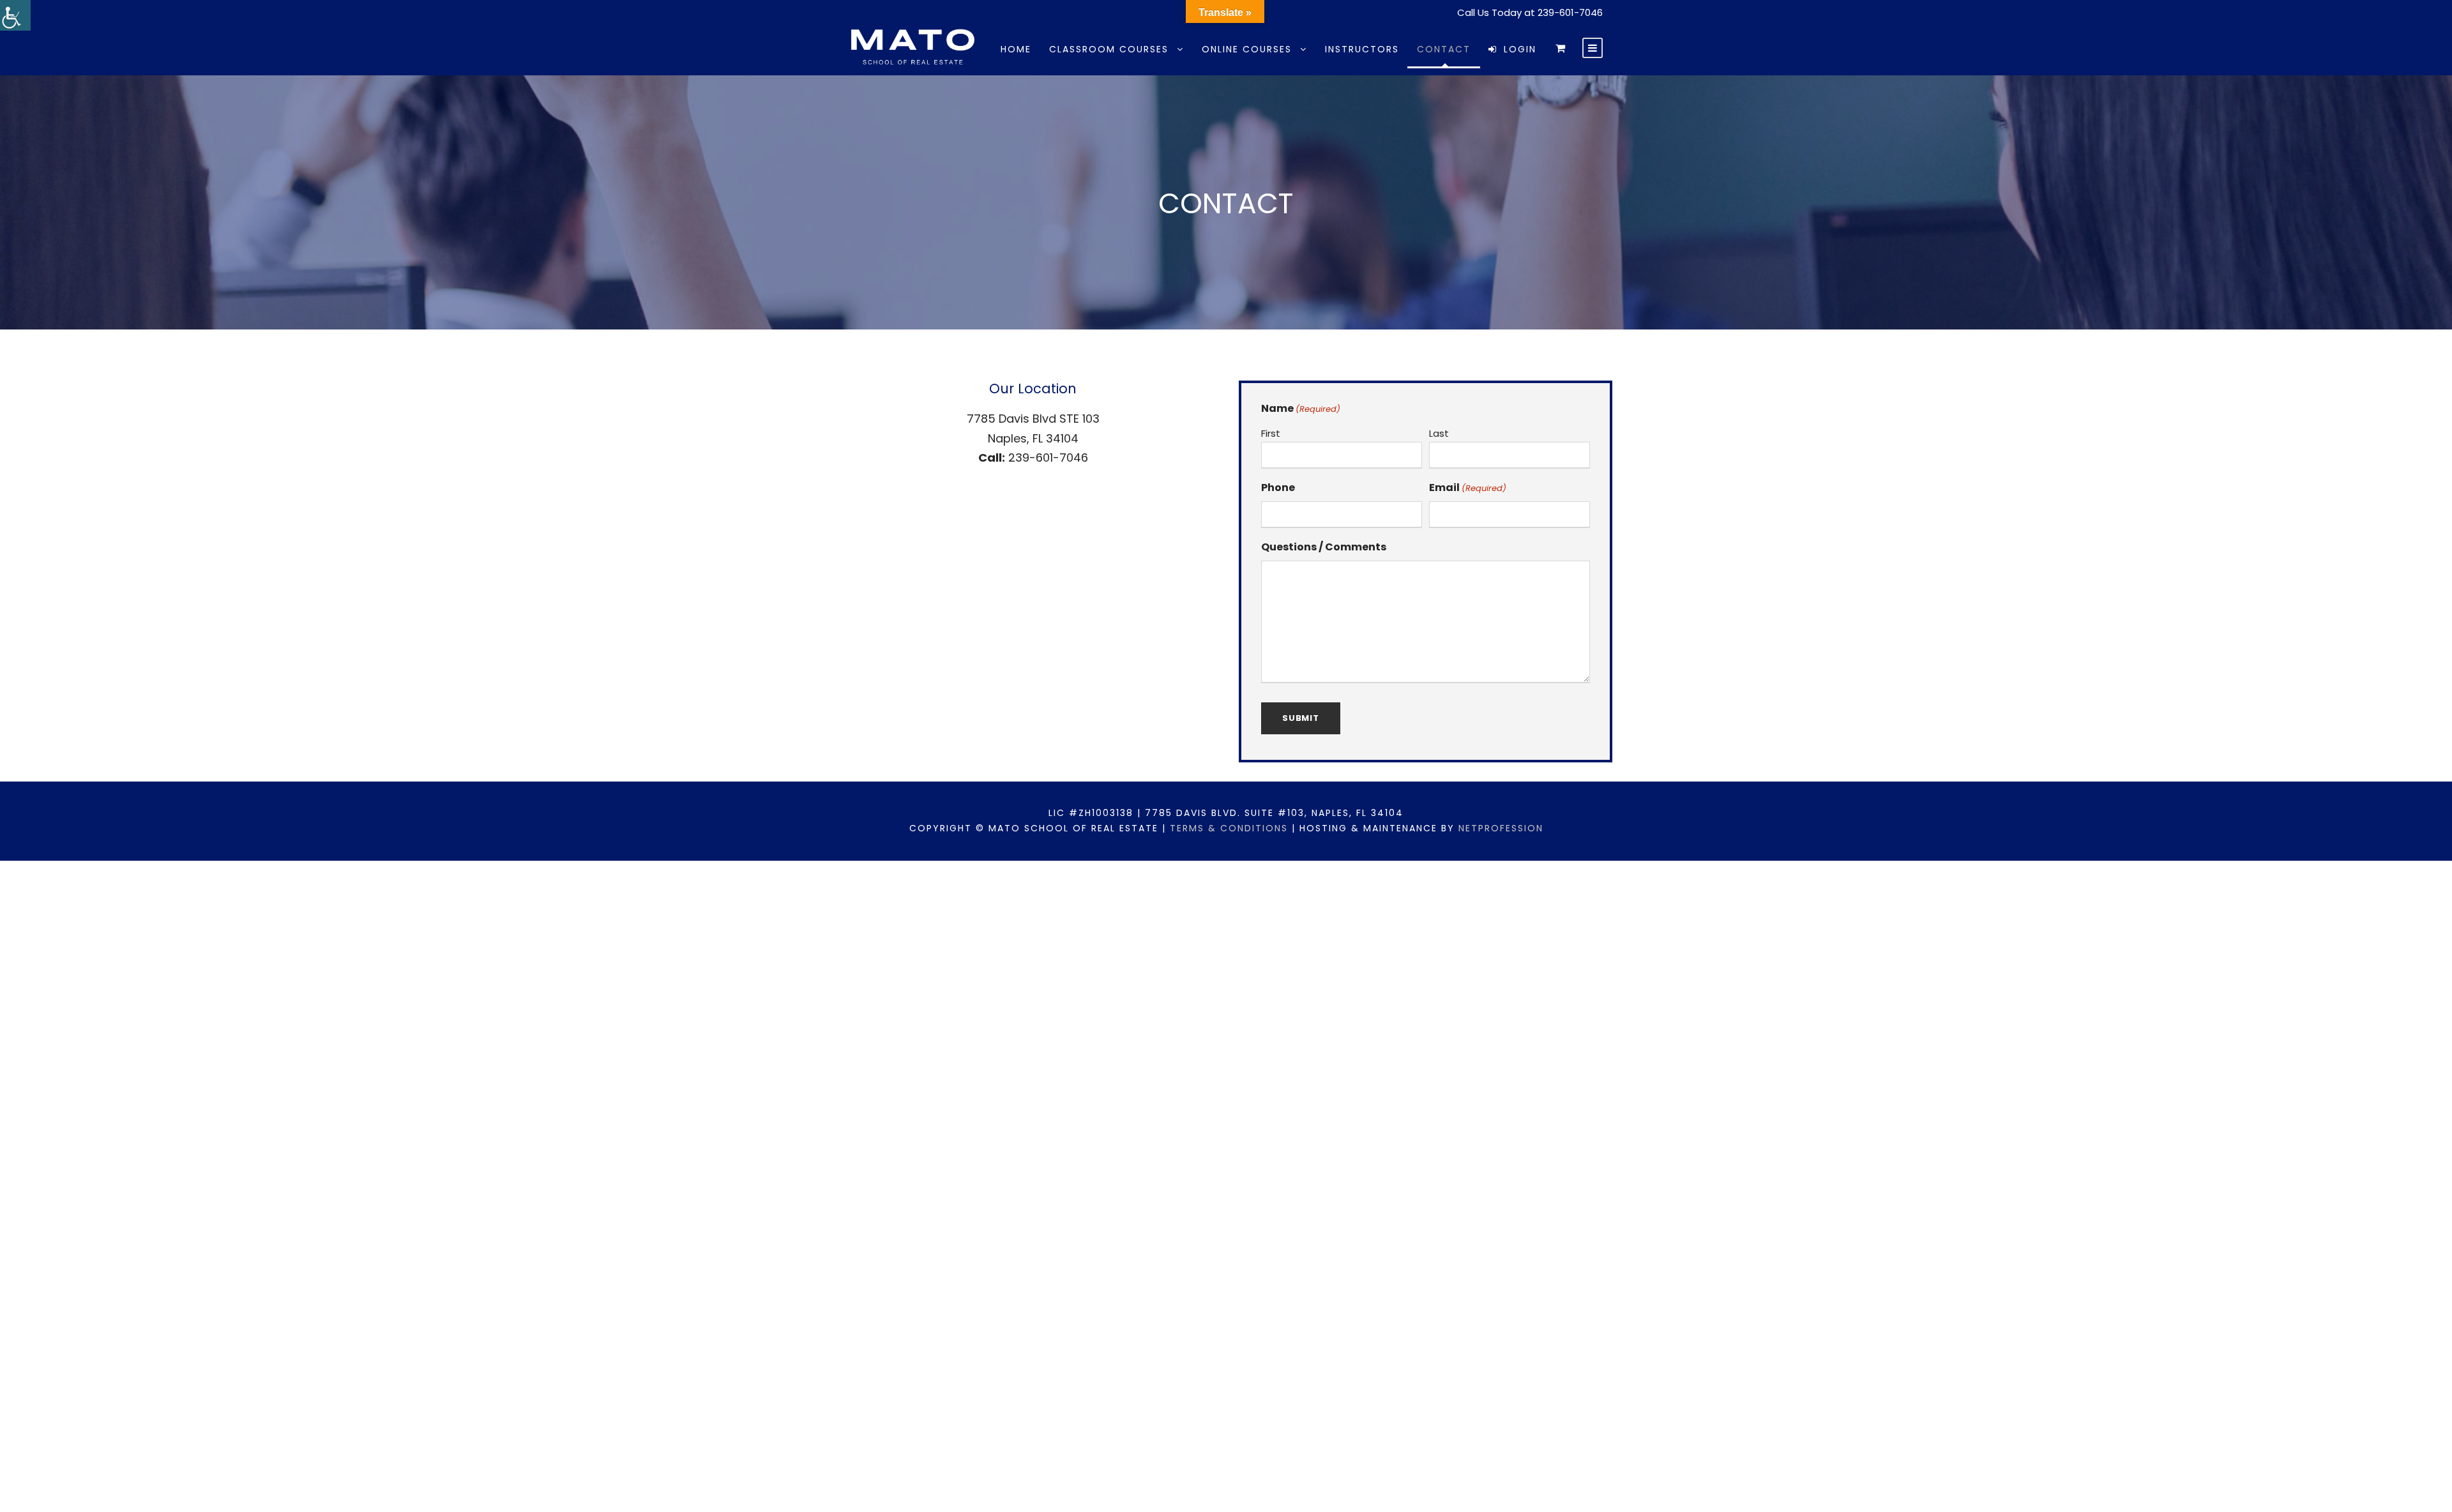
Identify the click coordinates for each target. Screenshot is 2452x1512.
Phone (1278, 488)
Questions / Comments (1324, 547)
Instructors (1362, 49)
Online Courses (1247, 49)
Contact (1444, 49)
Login (1520, 49)
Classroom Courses (1109, 49)
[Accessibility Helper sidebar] (15, 15)
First (1271, 433)
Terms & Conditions (1229, 828)
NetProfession (1501, 828)
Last (1439, 433)
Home (1016, 49)
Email (1468, 488)
